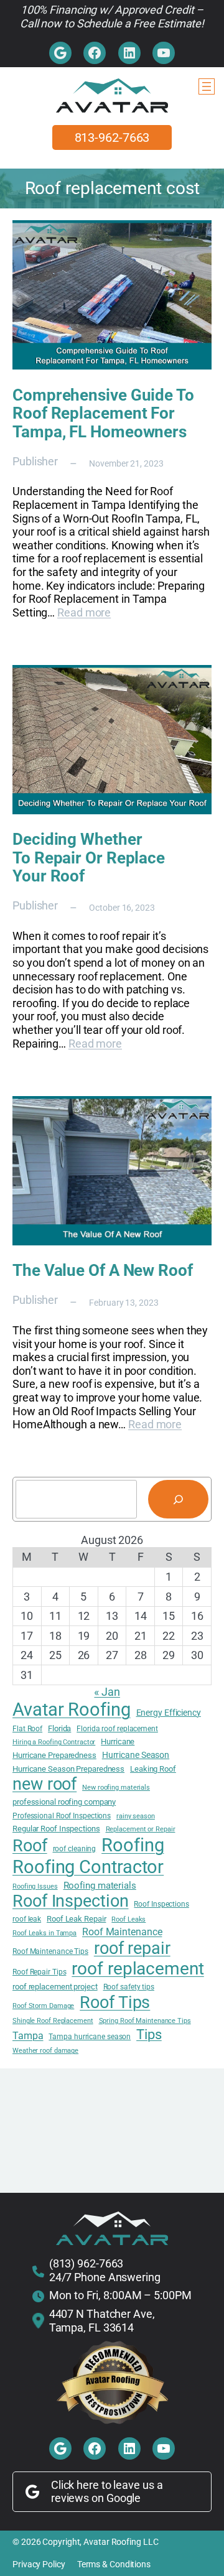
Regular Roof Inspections (56, 1829)
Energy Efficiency (169, 1713)
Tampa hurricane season (90, 2037)
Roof (30, 1846)
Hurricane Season (136, 1755)
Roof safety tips (129, 1987)
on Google (116, 2498)
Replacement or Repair (141, 1830)
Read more (84, 612)
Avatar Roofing (72, 1709)
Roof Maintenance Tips (50, 1951)
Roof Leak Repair (76, 1919)
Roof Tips (115, 2002)
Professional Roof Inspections (62, 1816)
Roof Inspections (161, 1904)
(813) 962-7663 (86, 2263)
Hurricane (118, 1741)
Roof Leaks (128, 1920)
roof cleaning (75, 1849)
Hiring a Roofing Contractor (54, 1742)
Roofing (133, 1845)
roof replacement (138, 1969)
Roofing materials (100, 1886)
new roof (44, 1784)
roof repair (132, 1948)
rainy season (136, 1816)
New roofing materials (116, 1788)
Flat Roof (27, 1729)
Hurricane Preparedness (54, 1755)
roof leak (27, 1919)
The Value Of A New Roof (103, 1271)
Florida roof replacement (117, 1729)
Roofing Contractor (88, 1867)
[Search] (178, 1499)
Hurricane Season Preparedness (68, 1769)
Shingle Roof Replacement (53, 2021)
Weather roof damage (45, 2051)
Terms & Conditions (114, 2564)
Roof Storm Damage (43, 2006)
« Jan (107, 1692)
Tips (149, 2034)
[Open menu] (207, 86)
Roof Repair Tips (39, 1972)
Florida (59, 1728)
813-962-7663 (112, 137)
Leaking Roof (153, 1769)
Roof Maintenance (122, 1932)
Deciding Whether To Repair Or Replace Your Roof (89, 858)
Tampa (28, 2036)
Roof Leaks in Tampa (44, 1933)
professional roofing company (64, 1802)
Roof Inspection (71, 1901)
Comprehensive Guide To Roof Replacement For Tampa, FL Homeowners (103, 414)
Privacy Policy (39, 2564)
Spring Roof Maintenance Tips (145, 2021)
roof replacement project (55, 1987)
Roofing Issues (35, 1887)
